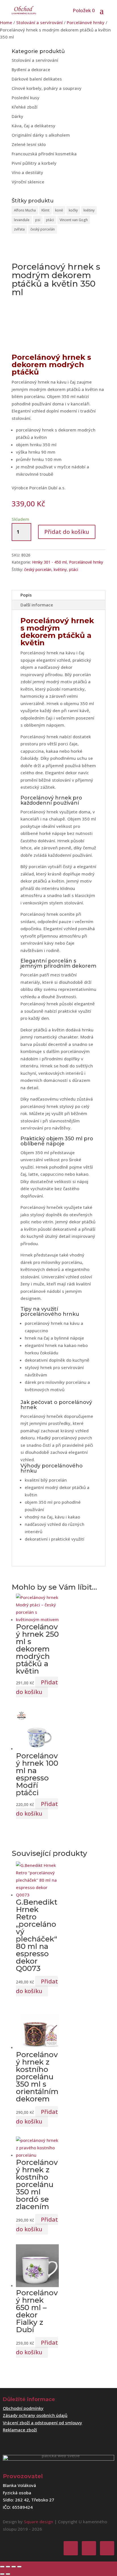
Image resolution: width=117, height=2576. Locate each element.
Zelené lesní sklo (29, 144)
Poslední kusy (26, 98)
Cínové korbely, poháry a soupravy (47, 88)
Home (6, 22)
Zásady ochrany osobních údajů (35, 2415)
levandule (22, 220)
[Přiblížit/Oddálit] (2, 2567)
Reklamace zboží (20, 2430)
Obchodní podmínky (23, 2408)
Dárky (17, 116)
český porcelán (43, 229)
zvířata (19, 229)
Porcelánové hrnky (86, 22)
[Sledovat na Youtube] (107, 2548)
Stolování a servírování (39, 22)
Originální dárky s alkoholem (41, 135)
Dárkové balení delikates (37, 79)
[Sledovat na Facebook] (71, 2548)
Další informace (37, 605)
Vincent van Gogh (74, 220)
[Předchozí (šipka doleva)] (2, 2574)
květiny (89, 210)
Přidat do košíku (67, 532)
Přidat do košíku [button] (37, 1687)
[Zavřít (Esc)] (19, 2567)
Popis (26, 595)
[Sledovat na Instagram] (89, 2548)
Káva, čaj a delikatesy (34, 126)
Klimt (45, 210)
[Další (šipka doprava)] (8, 2574)
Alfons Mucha (25, 210)
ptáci (50, 220)
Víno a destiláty (27, 172)
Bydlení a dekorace (31, 69)
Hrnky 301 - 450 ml (49, 562)
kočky (73, 210)
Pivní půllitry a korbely (34, 163)
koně (59, 210)
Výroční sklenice (28, 182)
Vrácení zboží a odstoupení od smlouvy (42, 2423)
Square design (38, 2522)
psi (38, 220)
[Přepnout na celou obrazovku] (8, 2567)
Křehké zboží (25, 107)
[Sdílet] (14, 2567)
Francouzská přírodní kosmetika (44, 154)
